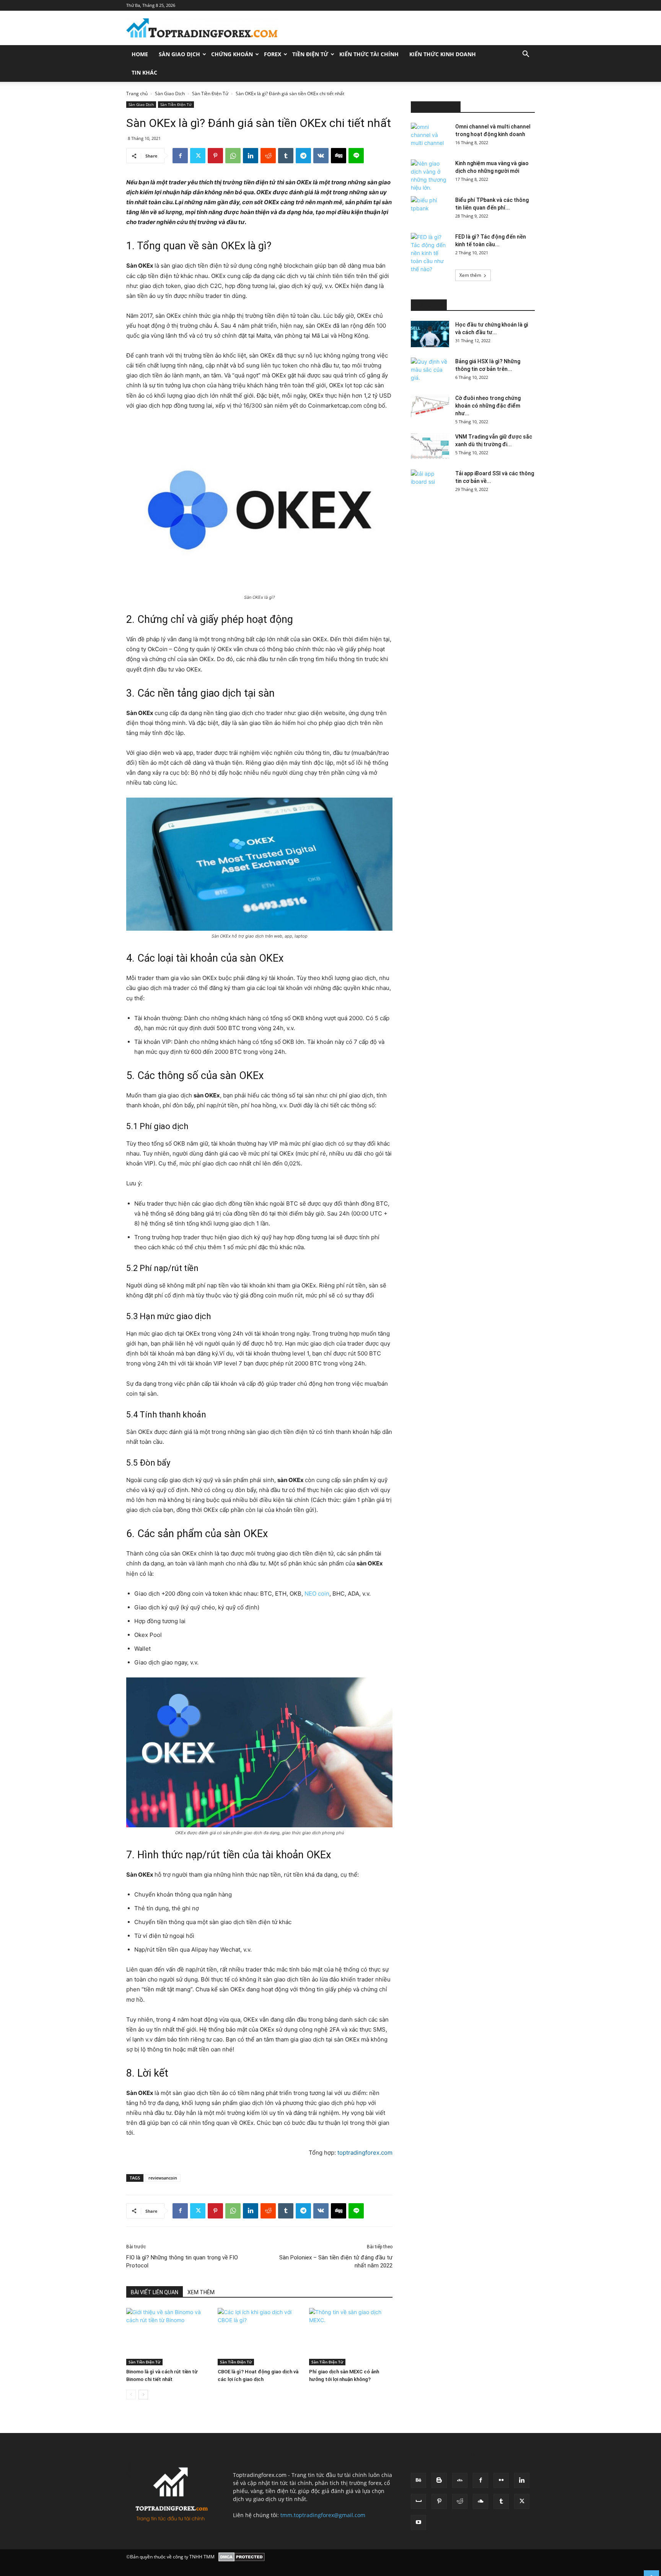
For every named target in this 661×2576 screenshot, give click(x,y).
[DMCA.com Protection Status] (242, 2557)
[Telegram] (303, 156)
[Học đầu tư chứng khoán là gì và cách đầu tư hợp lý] (430, 334)
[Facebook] (180, 156)
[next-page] (143, 2395)
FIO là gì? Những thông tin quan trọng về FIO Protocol (182, 2262)
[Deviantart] (460, 2480)
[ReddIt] (268, 156)
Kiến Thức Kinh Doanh (443, 54)
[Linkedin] (251, 156)
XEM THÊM (201, 2292)
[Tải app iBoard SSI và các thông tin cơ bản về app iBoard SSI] (430, 483)
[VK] (321, 156)
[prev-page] (131, 2395)
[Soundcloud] (480, 2501)
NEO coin (317, 1594)
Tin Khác (144, 72)
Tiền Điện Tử (310, 54)
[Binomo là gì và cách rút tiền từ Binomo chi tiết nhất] (168, 2337)
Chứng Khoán (232, 54)
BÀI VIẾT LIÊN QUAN (155, 2292)
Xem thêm (470, 275)
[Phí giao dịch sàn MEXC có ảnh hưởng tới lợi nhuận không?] (351, 2337)
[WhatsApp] (233, 156)
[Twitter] (198, 156)
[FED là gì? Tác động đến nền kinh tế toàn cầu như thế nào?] (430, 253)
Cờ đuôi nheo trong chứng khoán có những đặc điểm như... (488, 406)
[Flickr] (501, 2480)
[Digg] (339, 156)
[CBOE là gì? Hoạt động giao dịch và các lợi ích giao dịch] (259, 2337)
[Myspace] (418, 2501)
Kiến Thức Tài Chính (369, 54)
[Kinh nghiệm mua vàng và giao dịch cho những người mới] (430, 176)
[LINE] (356, 156)
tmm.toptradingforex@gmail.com (323, 2515)
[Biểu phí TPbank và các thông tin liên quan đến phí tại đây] (430, 210)
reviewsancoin (163, 2178)
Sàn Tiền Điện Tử (210, 93)
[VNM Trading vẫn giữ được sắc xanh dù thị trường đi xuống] (430, 446)
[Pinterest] (215, 156)
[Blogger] (439, 2480)
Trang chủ (137, 93)
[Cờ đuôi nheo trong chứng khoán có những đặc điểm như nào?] (430, 407)
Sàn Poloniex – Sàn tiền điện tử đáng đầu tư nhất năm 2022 (336, 2262)
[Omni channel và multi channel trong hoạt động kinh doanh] (430, 136)
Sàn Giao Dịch (179, 54)
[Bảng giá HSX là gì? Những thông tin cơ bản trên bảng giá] (430, 371)
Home (140, 54)
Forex (273, 54)
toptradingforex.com (365, 2153)
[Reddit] (460, 2501)
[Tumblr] (286, 156)
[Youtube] (418, 2522)
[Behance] (418, 2480)
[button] (526, 55)
